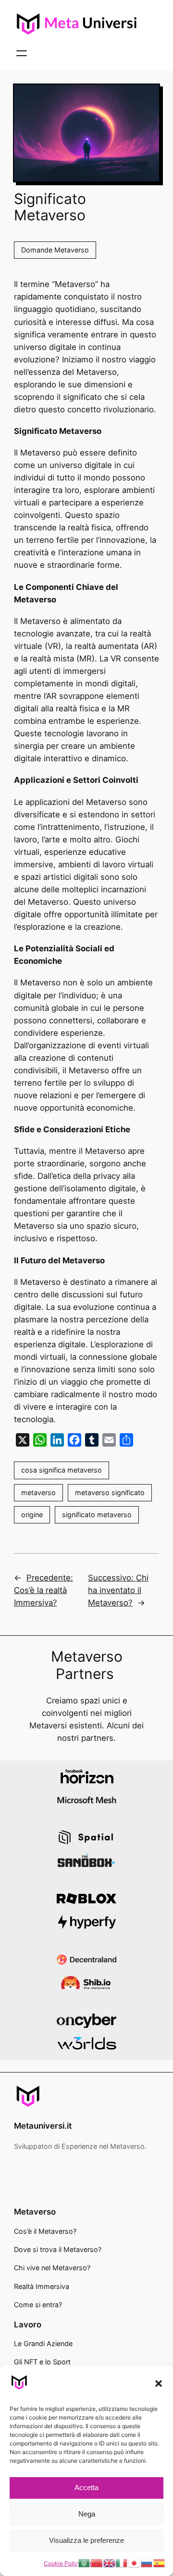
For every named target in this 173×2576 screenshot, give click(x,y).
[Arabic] (85, 2563)
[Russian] (147, 2563)
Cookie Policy (62, 2563)
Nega (87, 2514)
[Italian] (122, 2563)
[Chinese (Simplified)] (97, 2563)
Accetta (86, 2487)
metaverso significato (110, 1492)
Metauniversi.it (43, 2126)
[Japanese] (135, 2563)
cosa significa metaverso (62, 1470)
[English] (110, 2563)
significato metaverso (97, 1515)
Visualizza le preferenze (86, 2540)
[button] (159, 2384)
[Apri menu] (22, 53)
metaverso (38, 1492)
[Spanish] (160, 2563)
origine (32, 1515)
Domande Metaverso (55, 250)
